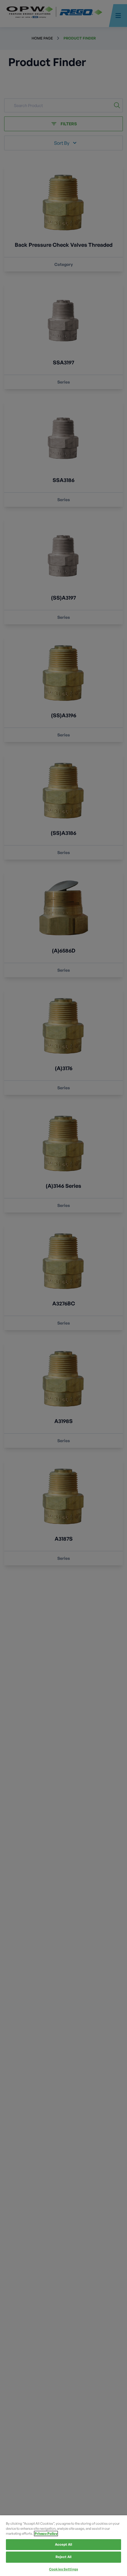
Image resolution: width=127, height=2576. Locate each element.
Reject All (63, 2557)
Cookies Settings (63, 2569)
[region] (63, 2546)
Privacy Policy (46, 2534)
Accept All (63, 2544)
